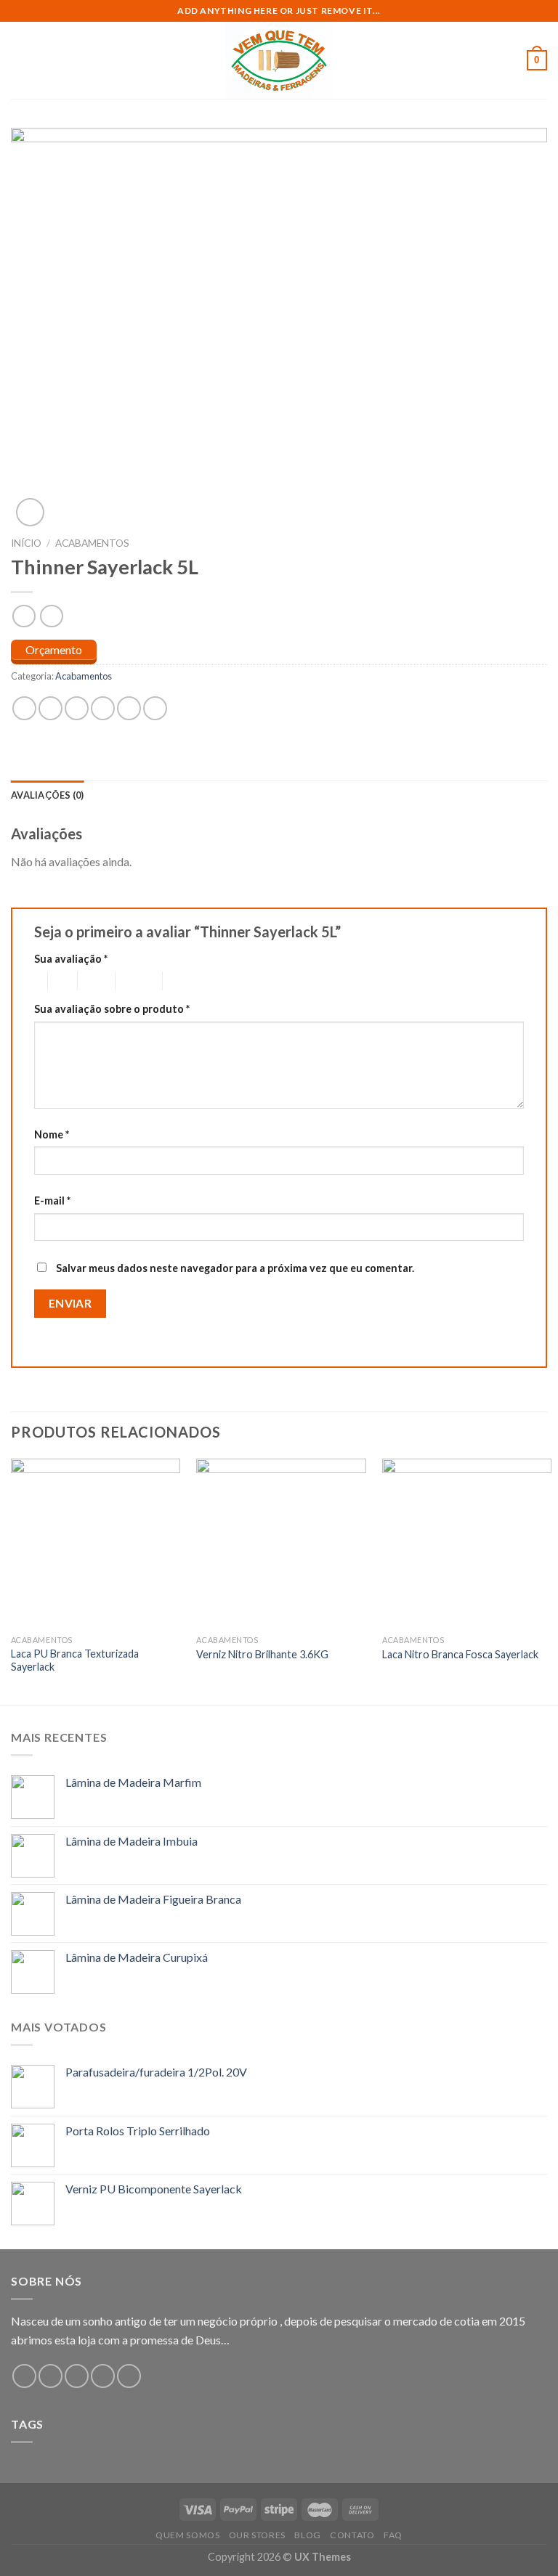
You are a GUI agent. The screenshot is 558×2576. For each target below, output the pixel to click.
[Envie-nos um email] (103, 2376)
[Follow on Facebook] (24, 2376)
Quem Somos (187, 2535)
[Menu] (20, 60)
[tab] (48, 795)
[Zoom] (30, 512)
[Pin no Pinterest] (129, 708)
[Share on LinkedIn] (155, 708)
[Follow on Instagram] (50, 2376)
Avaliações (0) (48, 795)
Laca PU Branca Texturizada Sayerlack (75, 1660)
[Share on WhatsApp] (24, 708)
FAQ (393, 2535)
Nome (52, 1134)
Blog (307, 2535)
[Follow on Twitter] (77, 2376)
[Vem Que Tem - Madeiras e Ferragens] (279, 60)
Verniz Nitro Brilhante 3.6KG (262, 1654)
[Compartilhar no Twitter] (77, 708)
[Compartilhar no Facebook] (50, 708)
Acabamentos (92, 543)
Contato (352, 2535)
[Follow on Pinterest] (129, 2376)
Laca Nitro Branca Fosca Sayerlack (460, 1654)
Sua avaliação (71, 959)
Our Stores (257, 2535)
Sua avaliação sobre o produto (112, 1009)
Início (26, 543)
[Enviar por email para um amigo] (103, 708)
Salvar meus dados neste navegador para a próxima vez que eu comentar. (235, 1268)
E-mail (52, 1201)
